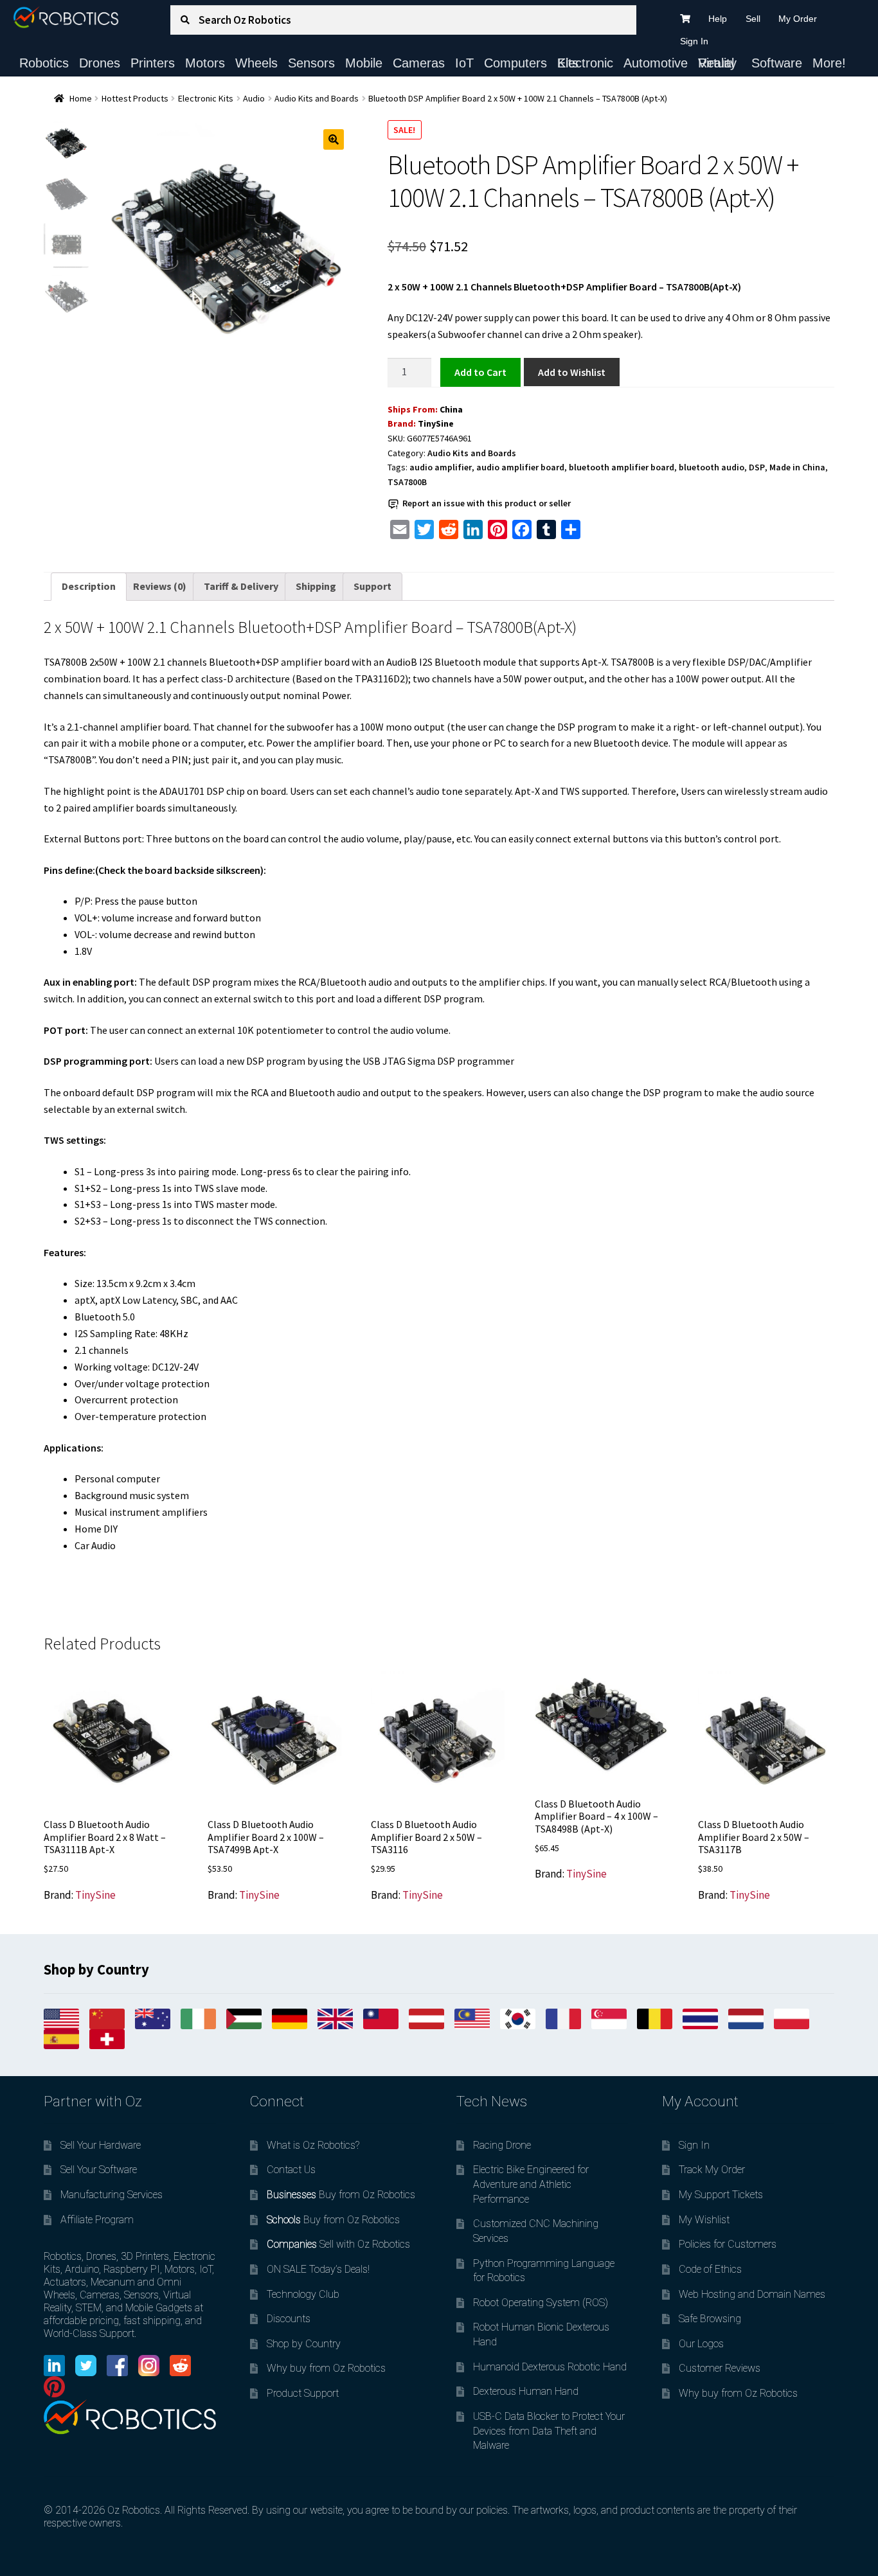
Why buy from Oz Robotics (326, 2368)
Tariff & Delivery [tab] (241, 586)
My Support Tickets (721, 2195)
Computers (515, 63)
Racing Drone (502, 2145)
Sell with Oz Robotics (338, 2244)
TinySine (436, 423)
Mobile (364, 63)
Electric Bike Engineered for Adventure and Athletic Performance (531, 2184)
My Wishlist (704, 2220)
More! (829, 63)
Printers (153, 63)
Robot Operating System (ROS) (541, 2303)
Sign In (694, 41)
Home (81, 98)
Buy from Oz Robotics (341, 2195)
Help (718, 19)
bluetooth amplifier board (622, 467)
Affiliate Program (97, 2220)
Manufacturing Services (112, 2195)
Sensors (311, 63)
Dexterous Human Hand (526, 2391)
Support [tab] (372, 586)
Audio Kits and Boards (317, 98)
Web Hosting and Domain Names (752, 2294)
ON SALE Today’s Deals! (318, 2269)
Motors (205, 63)
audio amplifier (441, 467)
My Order (798, 19)
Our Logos (701, 2344)
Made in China (797, 467)
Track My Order (712, 2170)
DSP (757, 467)
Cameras (419, 63)
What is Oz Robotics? (313, 2145)
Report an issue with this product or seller (487, 503)
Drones (100, 63)
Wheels (256, 63)
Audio (254, 98)
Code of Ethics (710, 2269)
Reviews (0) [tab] (160, 586)
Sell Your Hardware (101, 2145)
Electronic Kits (585, 63)
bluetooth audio (712, 467)
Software (777, 63)
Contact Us (291, 2170)
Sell (753, 19)
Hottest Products (135, 98)
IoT (464, 63)
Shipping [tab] (316, 586)
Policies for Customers (728, 2244)
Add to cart (480, 371)
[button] (334, 139)
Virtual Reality (717, 63)
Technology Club (303, 2294)
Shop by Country (304, 2344)
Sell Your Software (99, 2170)
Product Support (303, 2393)
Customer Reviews (720, 2368)
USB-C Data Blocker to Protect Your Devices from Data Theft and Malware (549, 2431)
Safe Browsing (710, 2319)
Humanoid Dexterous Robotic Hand (550, 2367)
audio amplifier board (520, 467)
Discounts (289, 2319)
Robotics (44, 63)
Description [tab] (89, 586)
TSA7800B (407, 482)
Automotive (656, 63)
